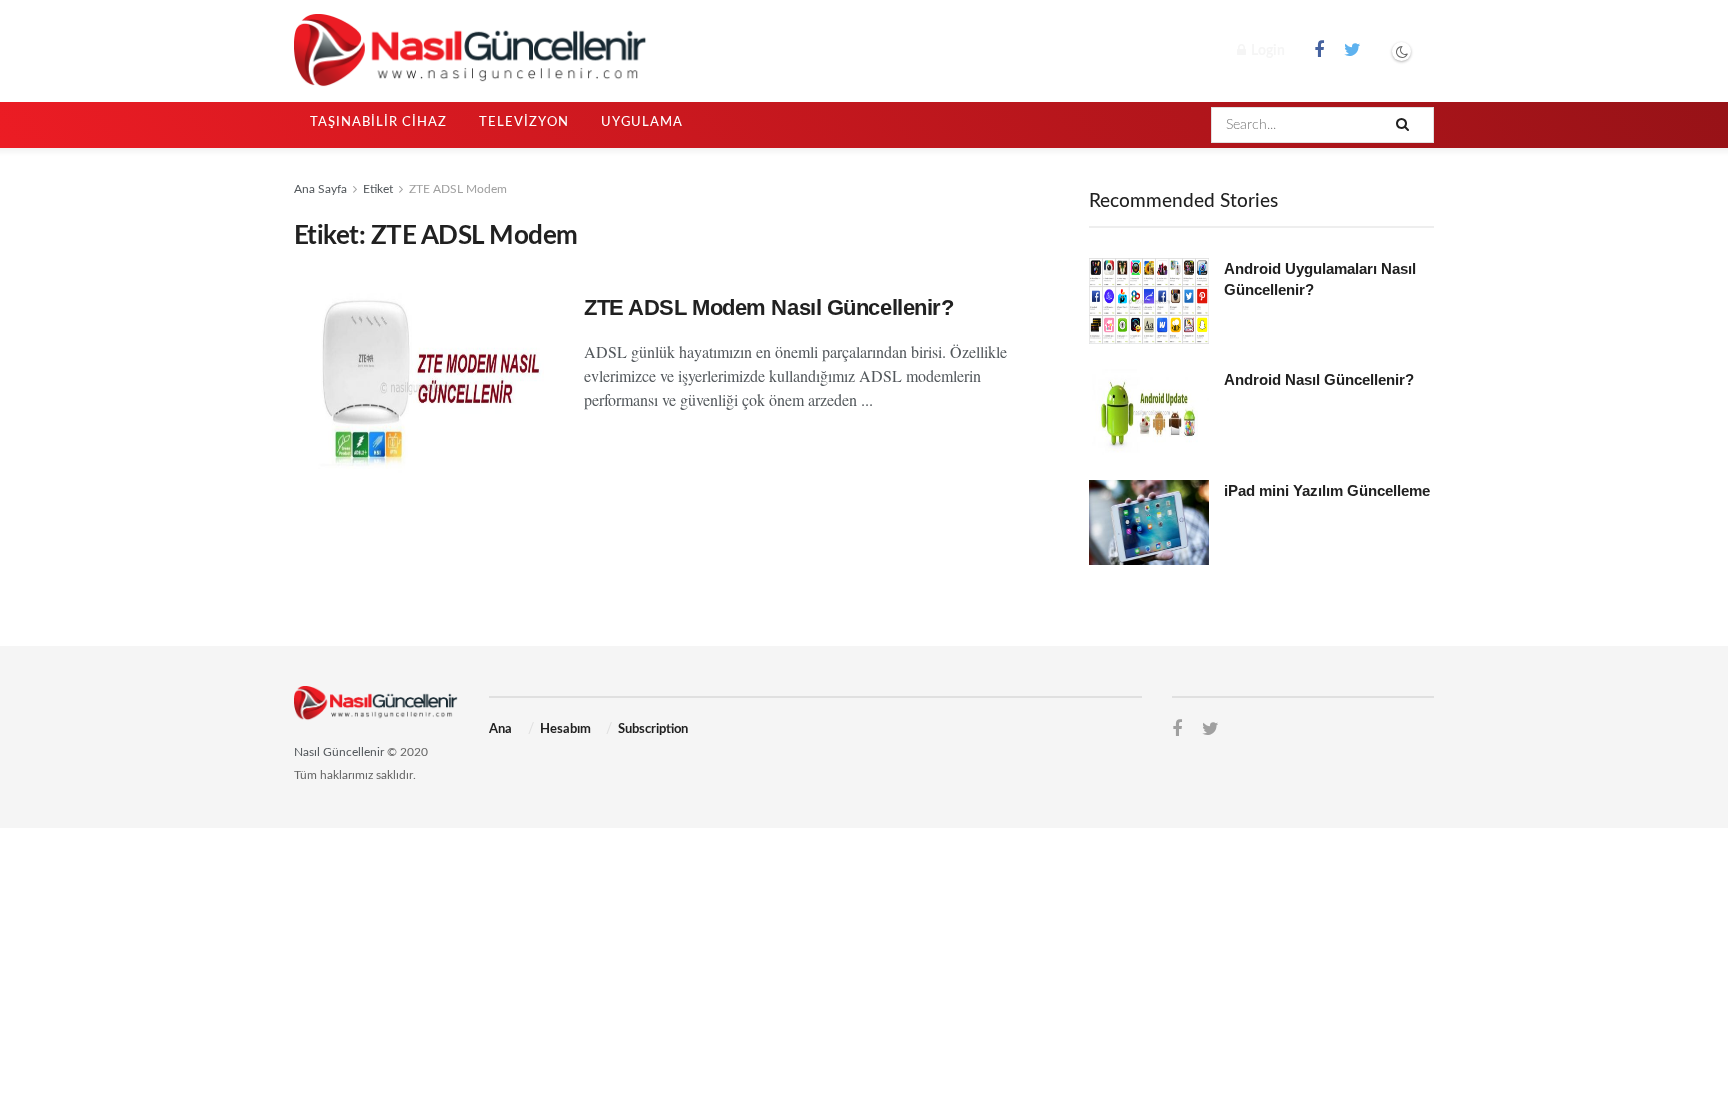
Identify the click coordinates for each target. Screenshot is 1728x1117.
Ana (500, 729)
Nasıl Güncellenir (339, 752)
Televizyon (524, 122)
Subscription (653, 729)
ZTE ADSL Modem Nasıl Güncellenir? (768, 307)
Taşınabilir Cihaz (378, 122)
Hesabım (565, 729)
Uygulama (642, 122)
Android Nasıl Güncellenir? (1319, 379)
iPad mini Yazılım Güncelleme (1327, 490)
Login (1266, 51)
